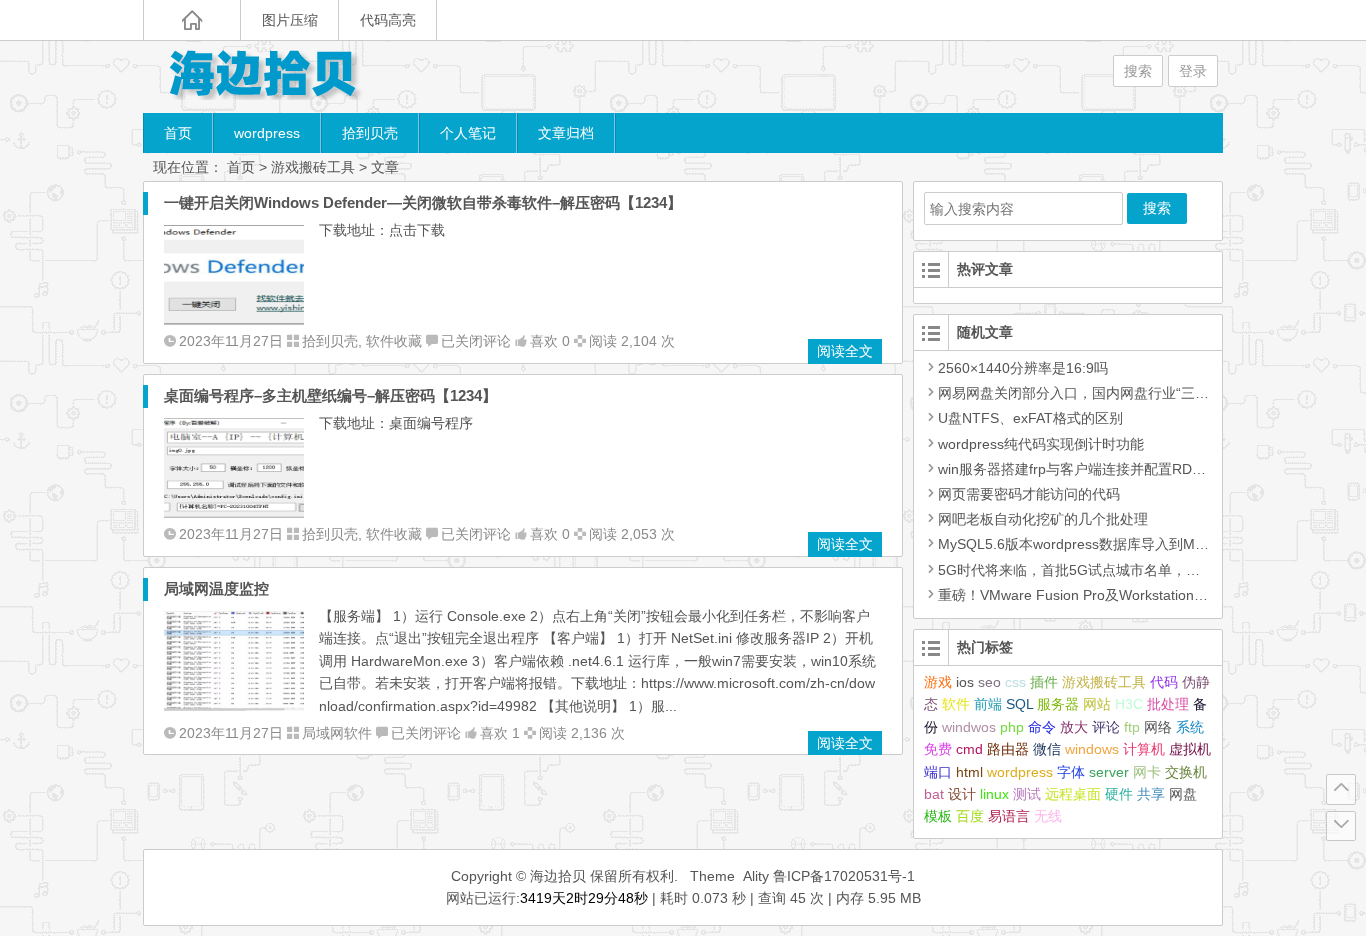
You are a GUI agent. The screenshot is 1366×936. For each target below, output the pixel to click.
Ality (756, 876)
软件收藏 (394, 341)
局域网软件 (337, 733)
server (1109, 772)
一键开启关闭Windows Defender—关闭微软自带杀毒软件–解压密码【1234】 (423, 202)
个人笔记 (468, 133)
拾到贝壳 (370, 133)
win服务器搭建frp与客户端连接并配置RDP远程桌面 (1097, 469)
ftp (1132, 727)
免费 (938, 749)
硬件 (1119, 794)
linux (994, 794)
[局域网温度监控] (234, 706)
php (1012, 727)
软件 (956, 704)
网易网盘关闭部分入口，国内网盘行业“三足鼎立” (1090, 393)
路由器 (1008, 749)
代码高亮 (388, 20)
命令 (1042, 727)
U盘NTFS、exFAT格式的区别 (1030, 418)
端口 (938, 772)
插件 (1044, 682)
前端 (988, 704)
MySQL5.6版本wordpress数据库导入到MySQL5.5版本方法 (1122, 544)
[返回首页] (192, 20)
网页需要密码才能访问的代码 (1029, 494)
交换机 (1186, 772)
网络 (1158, 727)
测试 (1027, 794)
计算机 (1144, 749)
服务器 (1058, 704)
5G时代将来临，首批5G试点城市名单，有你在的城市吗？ (1118, 570)
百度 (970, 816)
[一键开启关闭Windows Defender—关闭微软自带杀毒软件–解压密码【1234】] (234, 320)
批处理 (1168, 704)
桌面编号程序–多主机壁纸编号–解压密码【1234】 (330, 395)
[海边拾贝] (263, 76)
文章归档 (566, 133)
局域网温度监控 (216, 588)
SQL (1019, 704)
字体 (1071, 772)
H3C (1129, 704)
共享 (1151, 794)
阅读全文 (845, 351)
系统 (1190, 727)
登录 (1193, 71)
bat (934, 794)
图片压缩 (290, 20)
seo (989, 682)
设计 (962, 794)
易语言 (1009, 816)
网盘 (1183, 794)
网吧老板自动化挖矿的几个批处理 (1043, 519)
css (1015, 682)
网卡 (1147, 772)
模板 (938, 816)
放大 (1074, 727)
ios (965, 682)
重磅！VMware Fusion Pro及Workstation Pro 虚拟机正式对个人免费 (1151, 595)
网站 (1097, 704)
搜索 (1138, 71)
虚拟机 (1190, 749)
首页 (178, 133)
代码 (1164, 682)
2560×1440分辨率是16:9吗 (1023, 368)
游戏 (938, 682)
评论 (1106, 727)
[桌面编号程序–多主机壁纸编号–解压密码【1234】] (234, 513)
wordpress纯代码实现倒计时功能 (1041, 444)
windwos (969, 727)
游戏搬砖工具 (1104, 682)
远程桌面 (1073, 794)
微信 (1047, 749)
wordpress (267, 133)
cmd (969, 749)
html (969, 772)
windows (1092, 749)
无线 (1048, 816)
